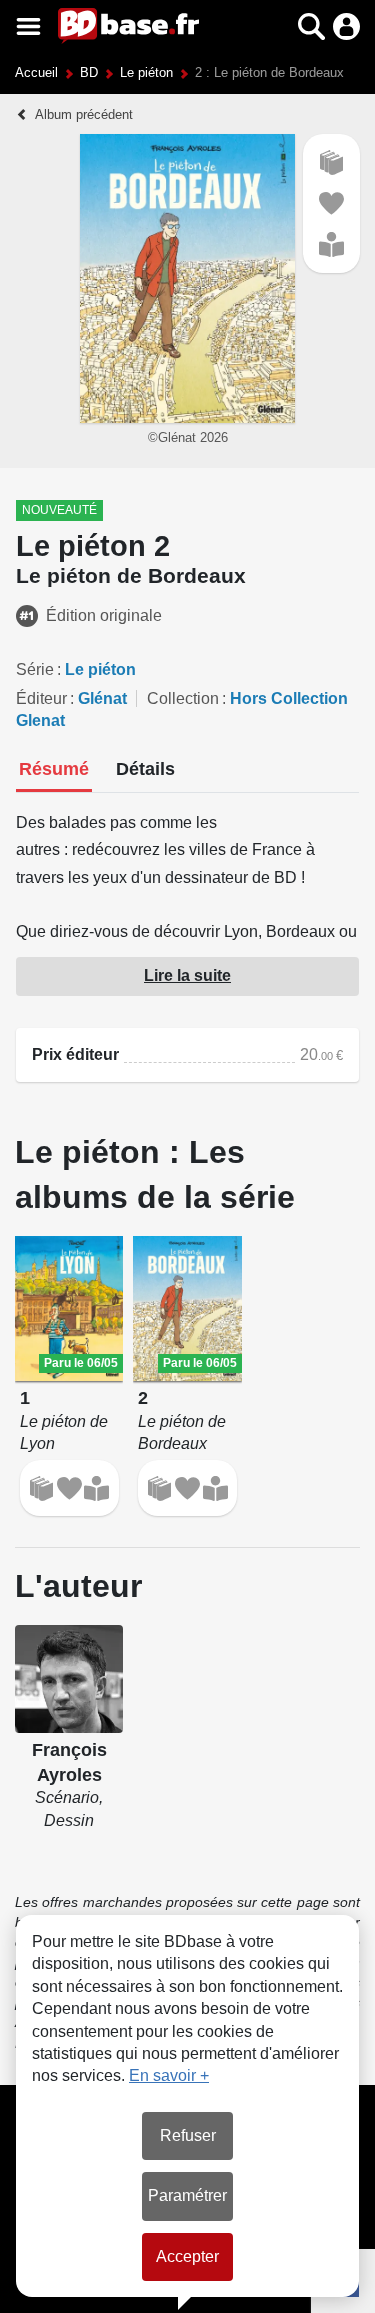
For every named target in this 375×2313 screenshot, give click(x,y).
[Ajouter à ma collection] (331, 162)
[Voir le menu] (28, 26)
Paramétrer (187, 2195)
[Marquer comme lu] (331, 244)
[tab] (54, 771)
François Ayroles (69, 1762)
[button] (276, 26)
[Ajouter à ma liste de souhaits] (331, 203)
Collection (183, 698)
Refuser (188, 2135)
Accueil (36, 72)
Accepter (187, 2256)
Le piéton (146, 72)
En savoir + (169, 2075)
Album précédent (84, 114)
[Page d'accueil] (128, 26)
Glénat (102, 698)
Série (35, 669)
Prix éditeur (75, 1054)
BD (89, 72)
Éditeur (41, 698)
